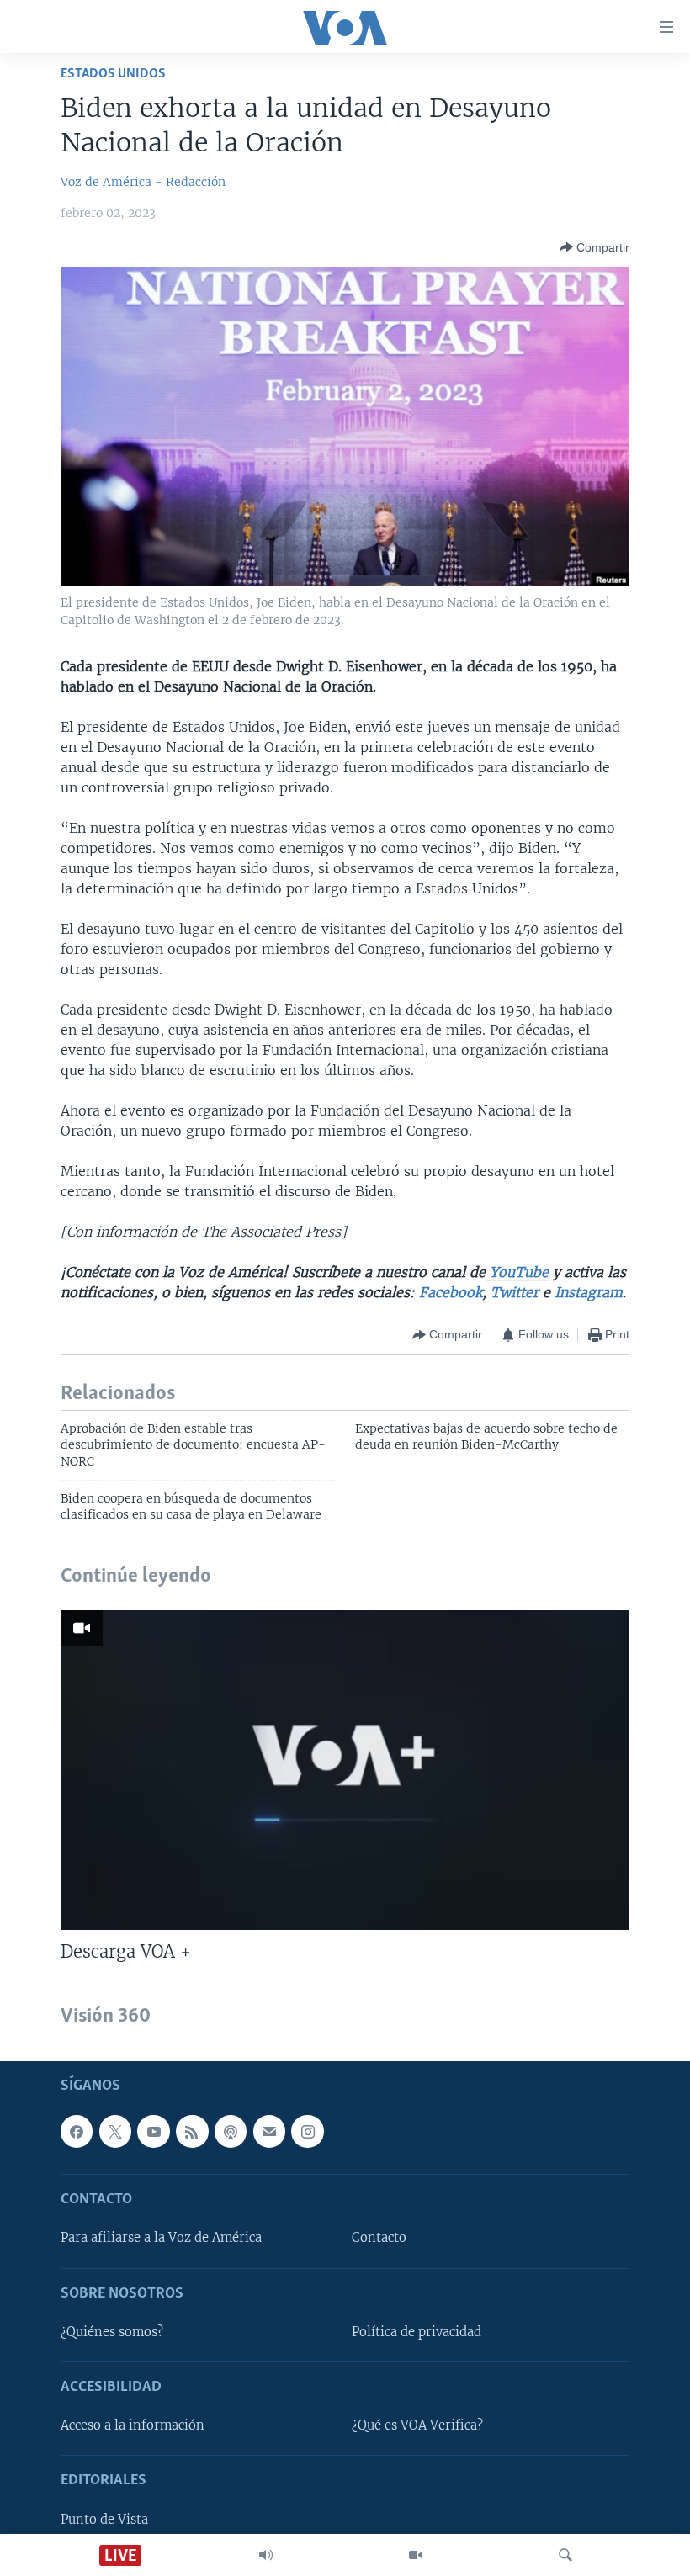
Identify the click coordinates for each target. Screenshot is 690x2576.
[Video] (416, 2555)
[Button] (594, 247)
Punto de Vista (104, 2520)
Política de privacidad (417, 2332)
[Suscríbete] (269, 2132)
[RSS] (192, 2132)
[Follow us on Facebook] (77, 2132)
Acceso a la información (133, 2426)
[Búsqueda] (565, 2555)
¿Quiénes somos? (112, 2332)
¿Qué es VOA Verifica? (417, 2426)
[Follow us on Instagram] (307, 2132)
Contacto (379, 2239)
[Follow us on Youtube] (153, 2132)
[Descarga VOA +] (345, 1770)
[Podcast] (231, 2132)
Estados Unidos (113, 74)
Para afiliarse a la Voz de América (161, 2239)
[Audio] (266, 2555)
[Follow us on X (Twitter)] (115, 2132)
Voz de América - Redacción (143, 182)
